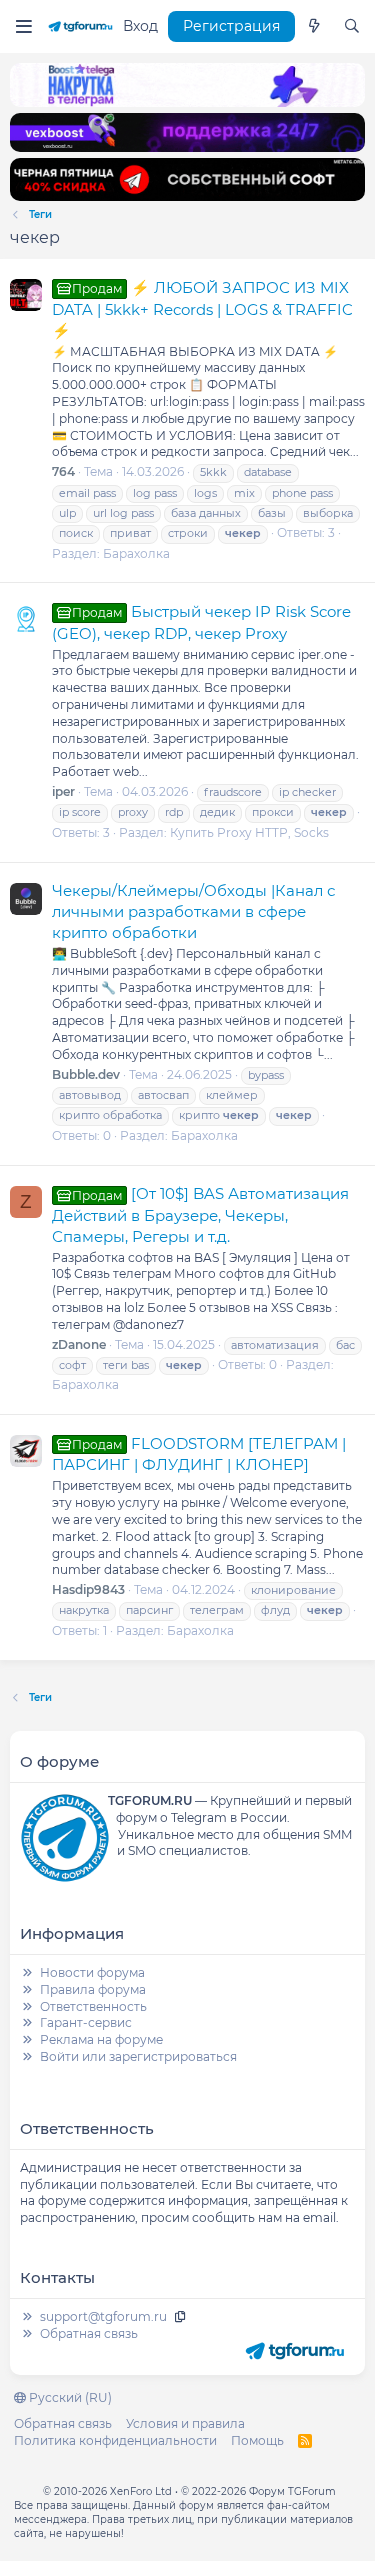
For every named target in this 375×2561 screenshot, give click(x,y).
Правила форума (93, 1989)
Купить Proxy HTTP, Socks (249, 832)
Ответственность (93, 2006)
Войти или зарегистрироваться (138, 2056)
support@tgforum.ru (103, 2316)
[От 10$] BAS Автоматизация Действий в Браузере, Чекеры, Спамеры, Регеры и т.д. (200, 1215)
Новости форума (92, 1972)
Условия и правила (185, 2423)
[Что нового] (314, 27)
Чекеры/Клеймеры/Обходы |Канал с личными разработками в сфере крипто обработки (193, 911)
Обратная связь (89, 2333)
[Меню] (23, 26)
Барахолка (136, 553)
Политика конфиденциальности (115, 2440)
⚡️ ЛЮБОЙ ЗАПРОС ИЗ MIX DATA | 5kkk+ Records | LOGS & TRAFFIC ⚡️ (202, 309)
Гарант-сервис (86, 2022)
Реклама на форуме (101, 2039)
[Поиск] (352, 27)
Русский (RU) (69, 2397)
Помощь (257, 2440)
